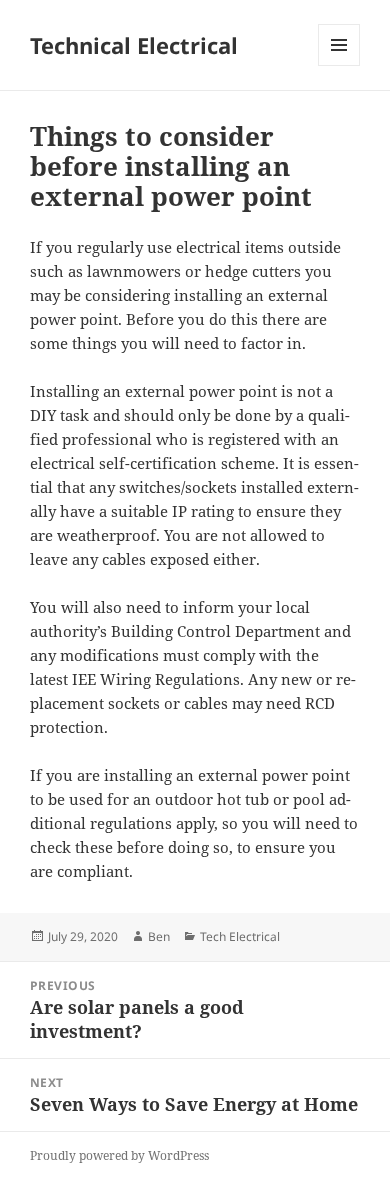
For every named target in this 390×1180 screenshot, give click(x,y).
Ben (159, 936)
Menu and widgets (339, 65)
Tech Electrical (240, 936)
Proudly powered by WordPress (119, 1155)
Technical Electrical (134, 45)
